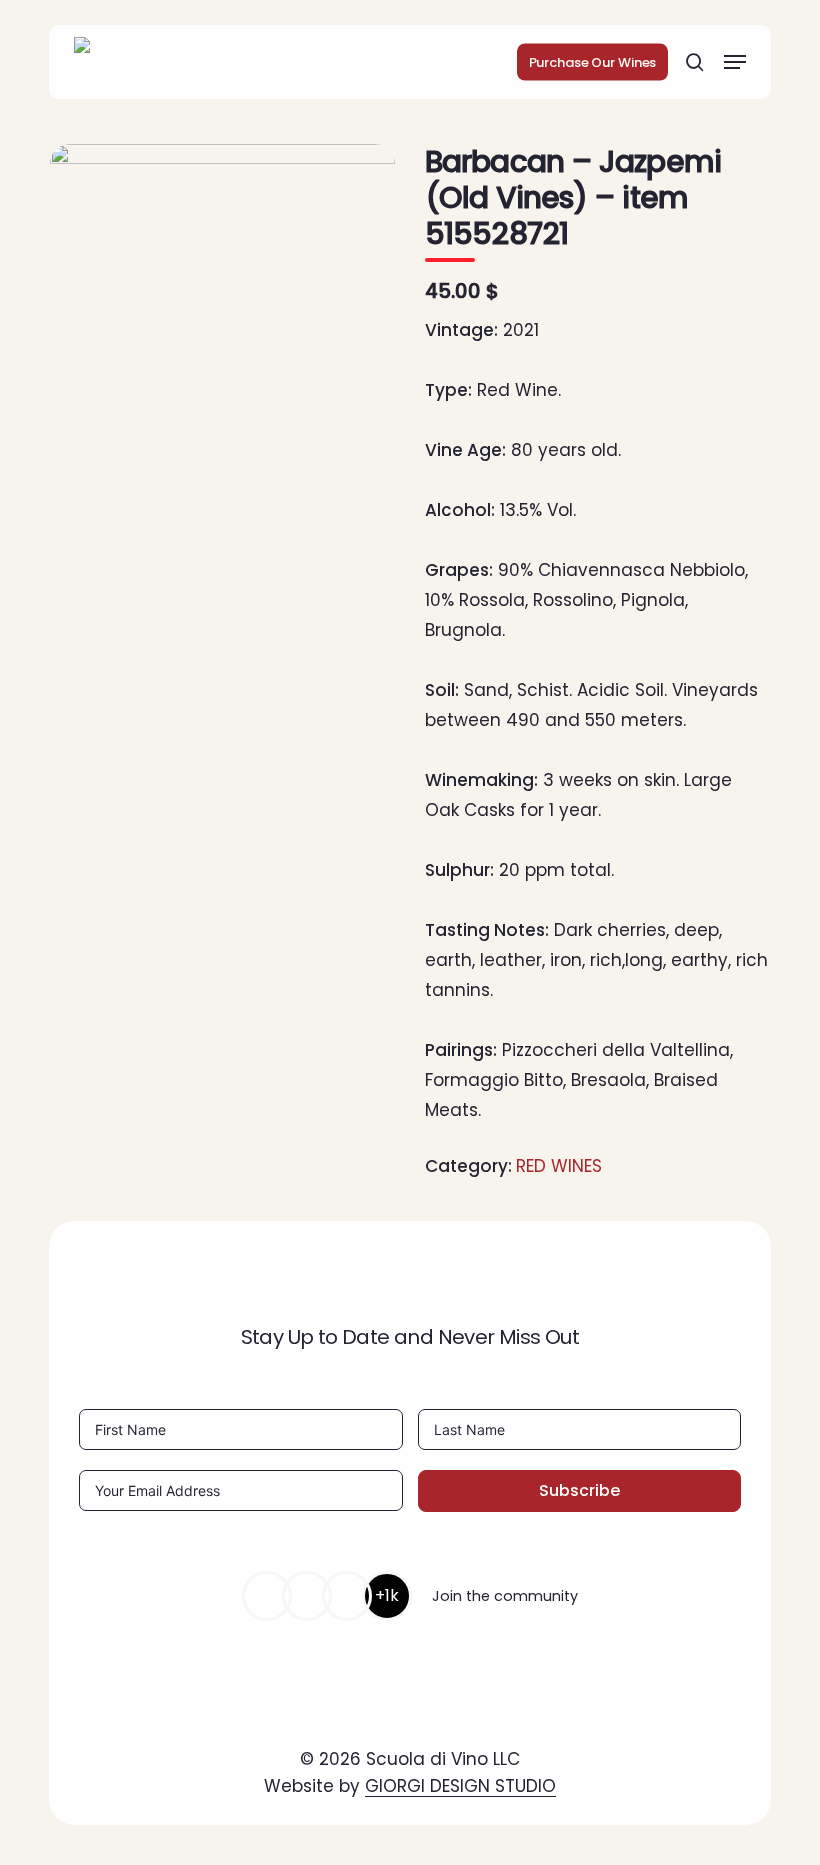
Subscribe (579, 1490)
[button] (735, 62)
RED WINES (559, 1166)
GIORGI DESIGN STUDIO (460, 1786)
